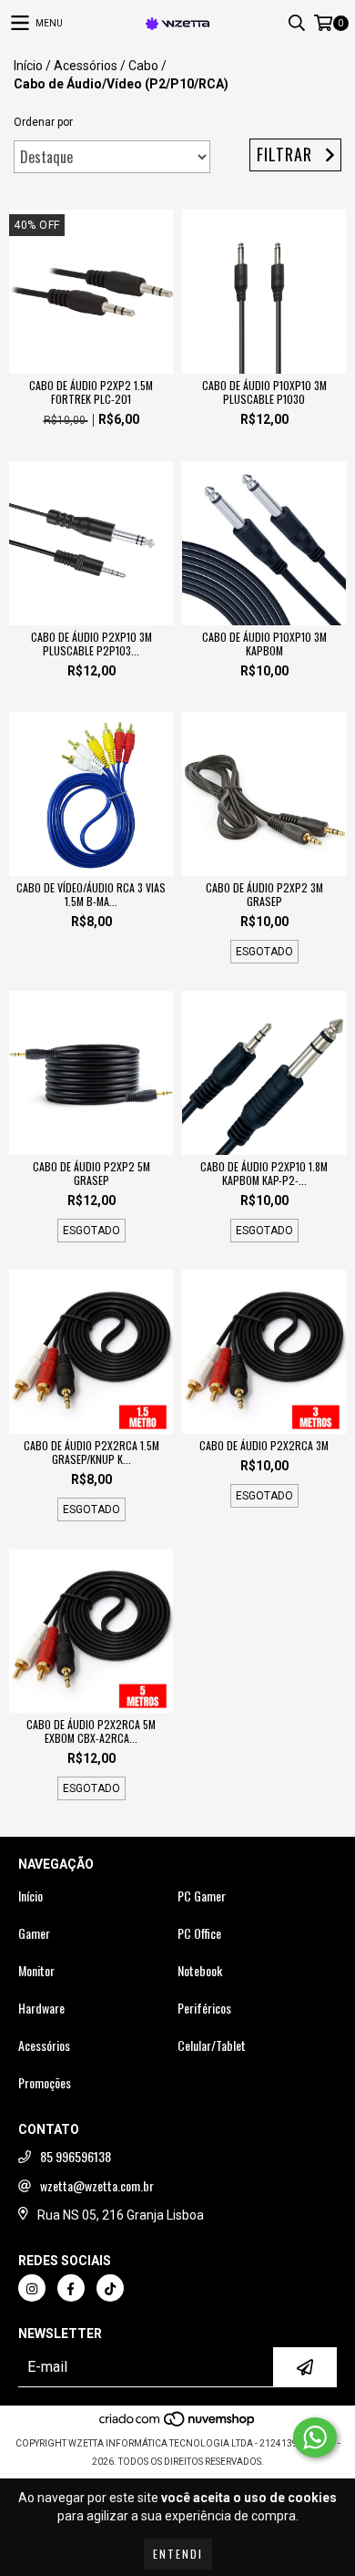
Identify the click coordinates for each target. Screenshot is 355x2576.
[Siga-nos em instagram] (32, 2288)
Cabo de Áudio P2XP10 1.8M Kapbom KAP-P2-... (264, 1173)
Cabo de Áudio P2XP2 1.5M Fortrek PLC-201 (91, 392)
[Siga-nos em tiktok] (110, 2288)
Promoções (45, 2083)
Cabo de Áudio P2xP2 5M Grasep (91, 1173)
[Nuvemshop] (178, 2425)
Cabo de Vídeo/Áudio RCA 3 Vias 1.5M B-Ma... (91, 894)
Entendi (178, 2554)
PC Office (199, 1933)
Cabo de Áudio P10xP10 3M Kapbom (264, 644)
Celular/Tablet (212, 2045)
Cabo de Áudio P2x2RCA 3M (264, 1445)
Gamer (34, 1933)
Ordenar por (43, 122)
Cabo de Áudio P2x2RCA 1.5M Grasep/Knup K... (91, 1452)
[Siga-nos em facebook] (71, 2288)
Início (28, 66)
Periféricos (204, 2008)
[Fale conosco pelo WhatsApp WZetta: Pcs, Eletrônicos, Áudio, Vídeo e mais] (315, 2437)
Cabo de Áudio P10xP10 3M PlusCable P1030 (264, 392)
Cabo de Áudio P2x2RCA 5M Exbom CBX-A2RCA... (91, 1731)
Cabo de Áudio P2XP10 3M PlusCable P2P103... (91, 644)
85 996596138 (76, 2157)
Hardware (41, 2008)
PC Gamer (202, 1896)
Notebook (200, 1971)
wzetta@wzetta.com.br (97, 2186)
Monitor (36, 1971)
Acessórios (86, 66)
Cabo (143, 66)
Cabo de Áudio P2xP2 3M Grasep (264, 894)
